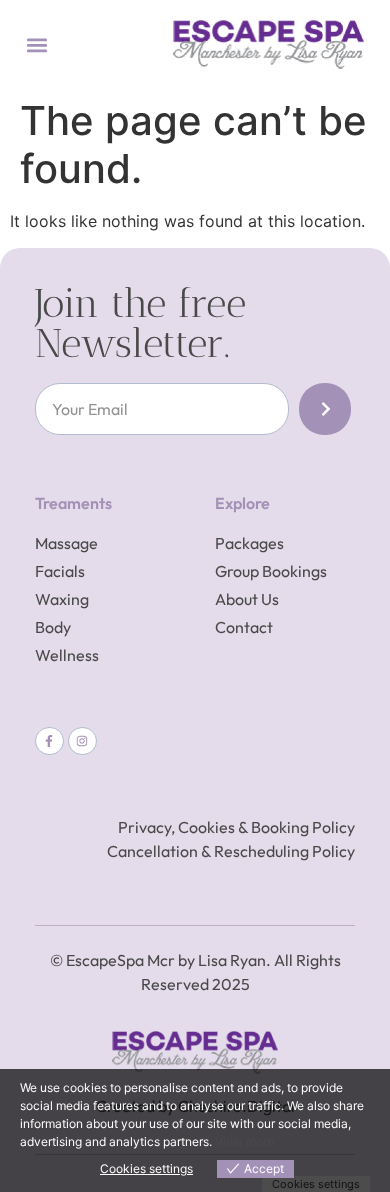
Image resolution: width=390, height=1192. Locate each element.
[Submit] (325, 409)
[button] (36, 44)
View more (244, 1141)
